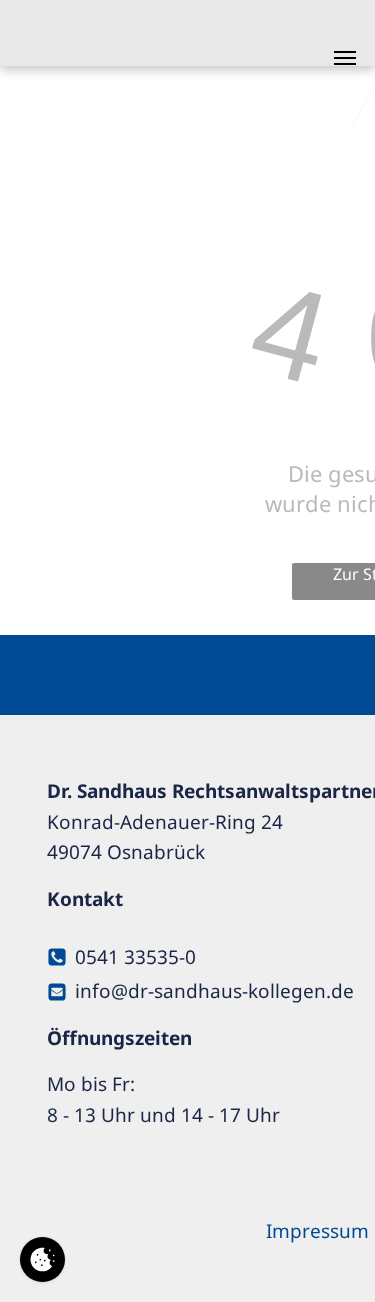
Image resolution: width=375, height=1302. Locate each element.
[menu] (345, 58)
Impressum (317, 1231)
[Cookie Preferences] (42, 1259)
